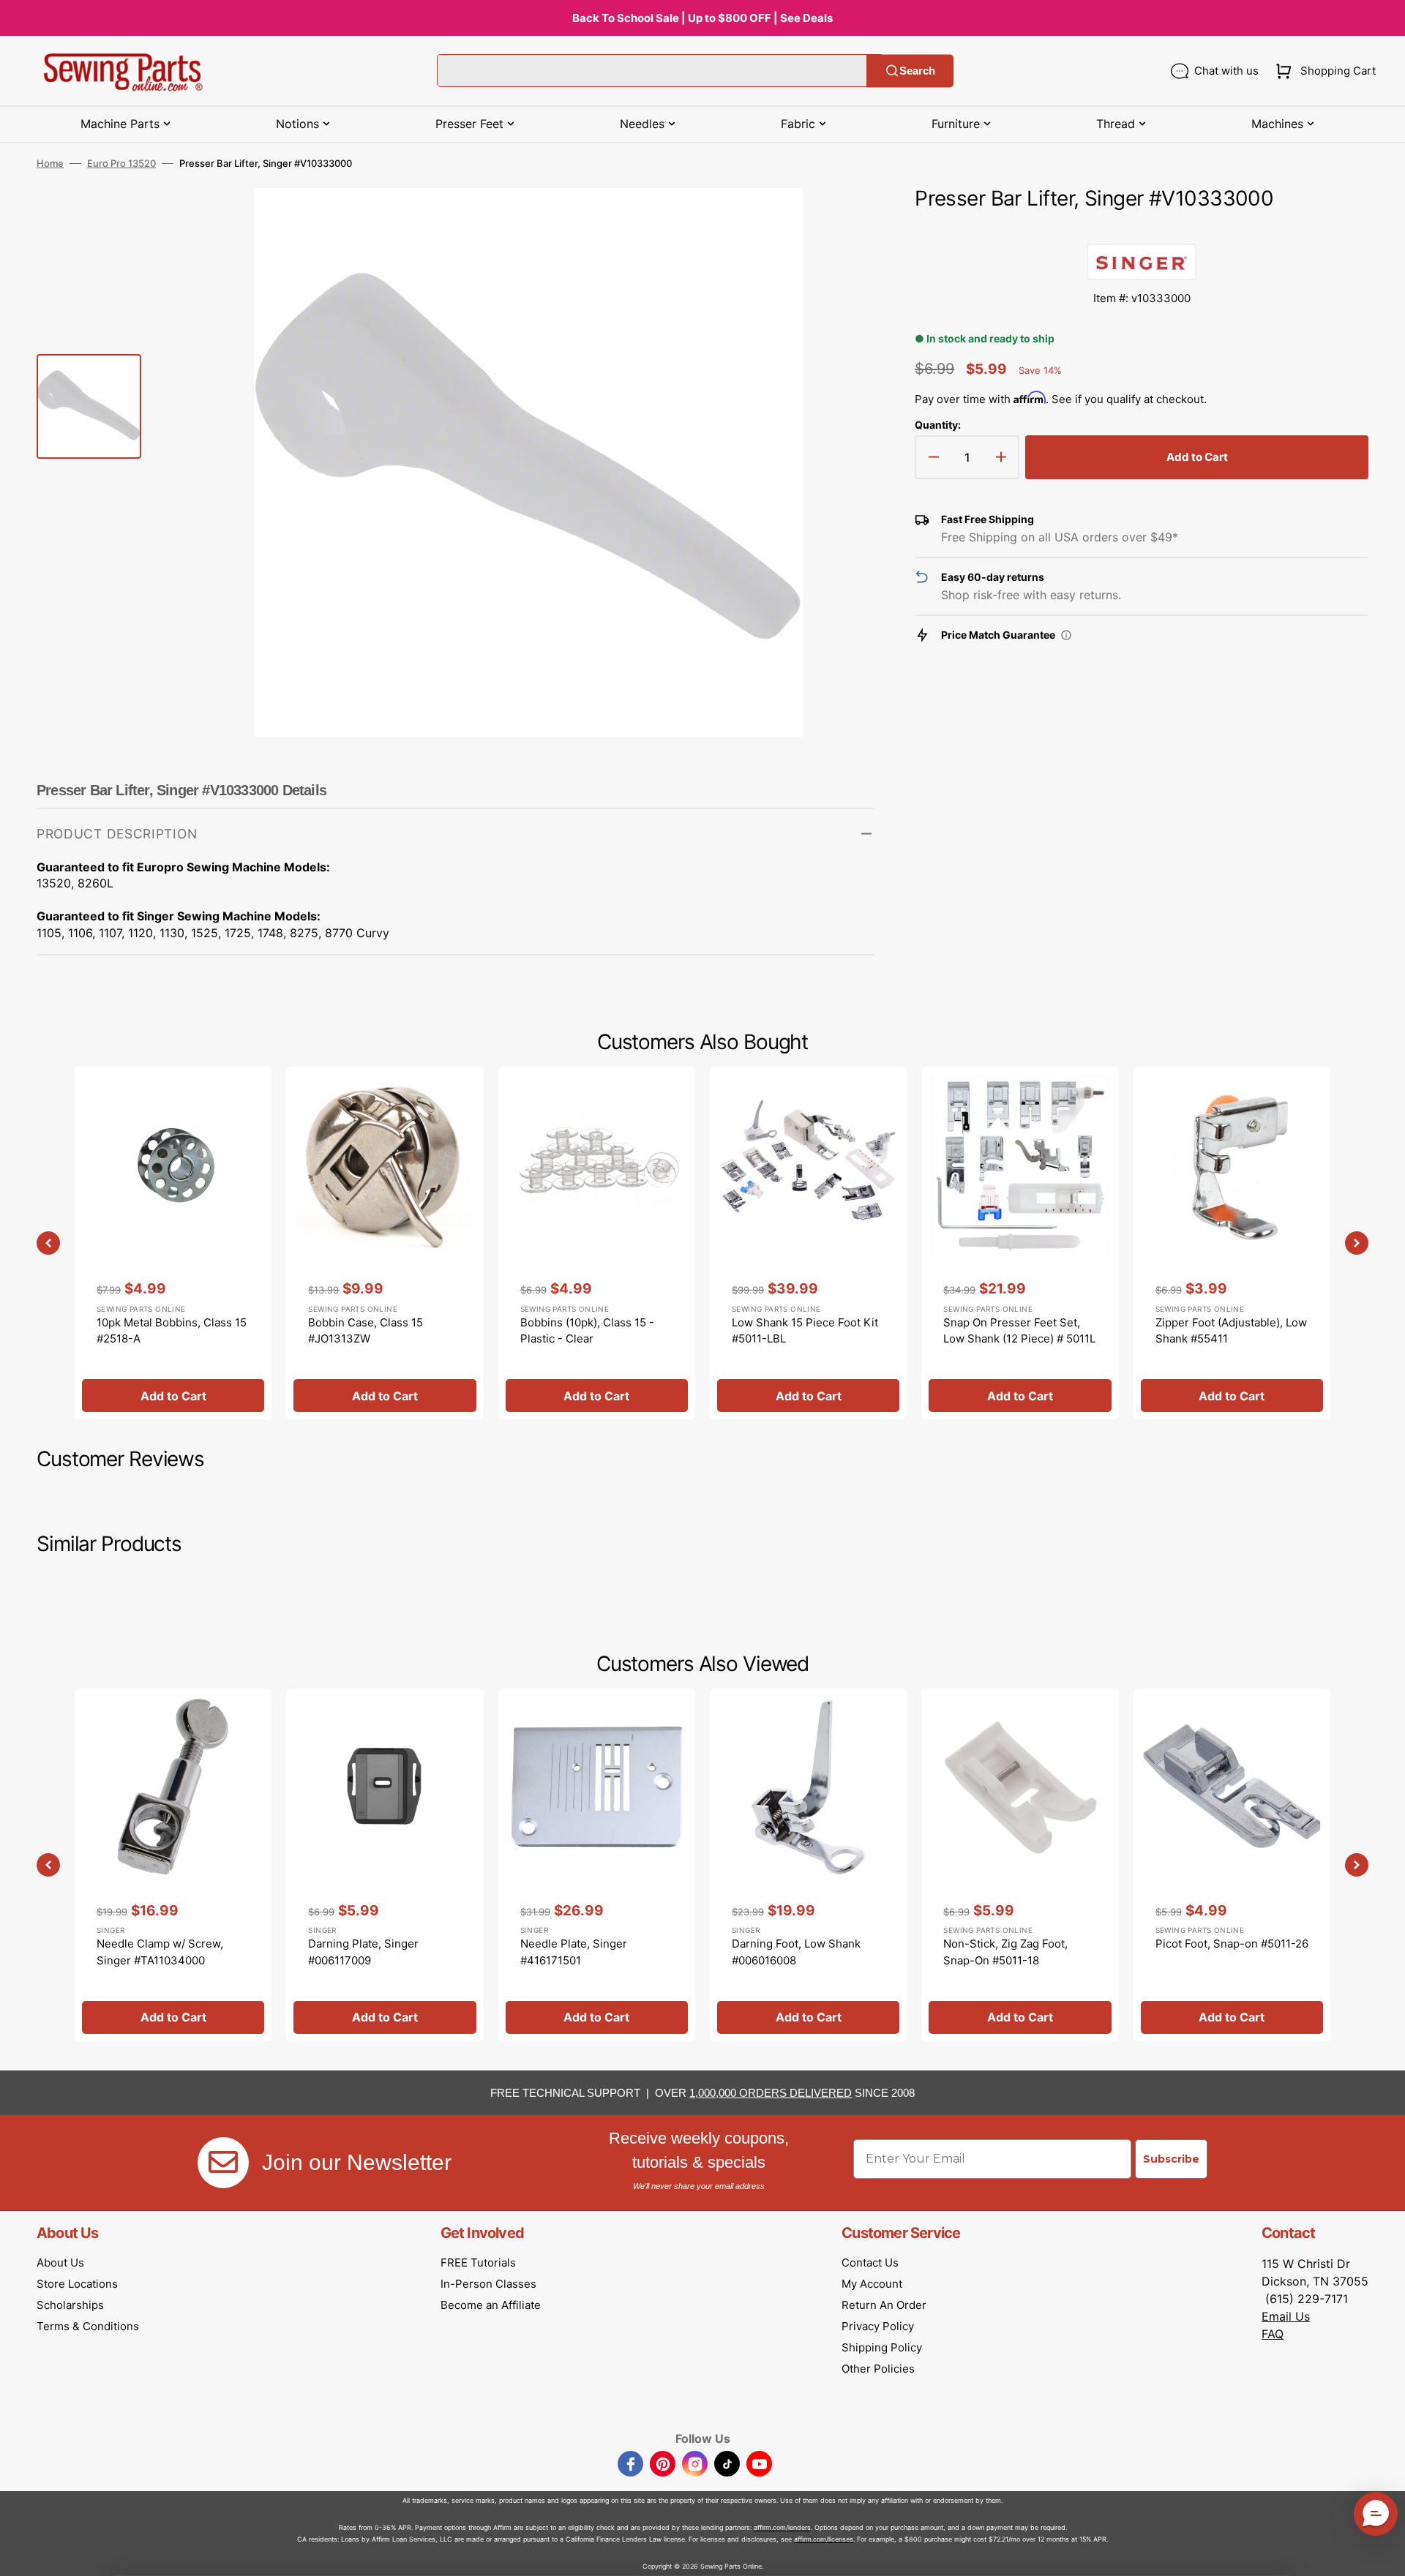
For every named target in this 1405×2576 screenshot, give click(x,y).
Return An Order (884, 2305)
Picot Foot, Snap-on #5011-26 (1232, 1944)
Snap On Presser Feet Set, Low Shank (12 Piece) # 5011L (1019, 1331)
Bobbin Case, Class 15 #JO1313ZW (366, 1331)
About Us (60, 2263)
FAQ (1273, 2334)
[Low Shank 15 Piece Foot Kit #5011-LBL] (808, 1243)
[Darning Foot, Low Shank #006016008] (808, 1865)
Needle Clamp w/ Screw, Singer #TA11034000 (160, 1952)
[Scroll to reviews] (1142, 229)
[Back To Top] (1383, 2554)
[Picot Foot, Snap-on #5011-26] (1232, 1865)
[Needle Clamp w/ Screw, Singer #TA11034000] (173, 1865)
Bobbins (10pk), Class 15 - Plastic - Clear (587, 1331)
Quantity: (938, 425)
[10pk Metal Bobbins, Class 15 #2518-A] (173, 1243)
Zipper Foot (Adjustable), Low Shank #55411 (1231, 1331)
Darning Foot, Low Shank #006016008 (796, 1952)
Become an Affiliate (491, 2305)
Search (917, 71)
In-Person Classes (488, 2284)
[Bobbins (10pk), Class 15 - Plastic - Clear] (597, 1243)
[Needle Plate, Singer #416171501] (597, 1865)
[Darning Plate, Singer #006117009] (385, 1865)
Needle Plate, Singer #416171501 (574, 1952)
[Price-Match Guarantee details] (1066, 635)
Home (50, 163)
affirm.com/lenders (782, 2527)
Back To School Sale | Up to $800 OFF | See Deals (702, 18)
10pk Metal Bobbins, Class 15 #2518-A (172, 1331)
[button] (1323, 71)
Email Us (1286, 2316)
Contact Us (870, 2263)
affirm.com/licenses (824, 2539)
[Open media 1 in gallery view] (841, 221)
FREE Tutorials (478, 2263)
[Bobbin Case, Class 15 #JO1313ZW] (385, 1243)
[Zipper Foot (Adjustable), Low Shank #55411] (1232, 1243)
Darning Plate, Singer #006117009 (363, 1952)
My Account (872, 2284)
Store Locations (77, 2284)
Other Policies (878, 2369)
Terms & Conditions (88, 2326)
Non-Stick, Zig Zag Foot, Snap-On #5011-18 (1005, 1952)
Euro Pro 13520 (121, 163)
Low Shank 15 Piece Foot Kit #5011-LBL (805, 1331)
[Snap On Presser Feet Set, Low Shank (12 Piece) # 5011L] (1020, 1243)
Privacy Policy (878, 2326)
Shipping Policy (882, 2347)
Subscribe (1171, 2159)
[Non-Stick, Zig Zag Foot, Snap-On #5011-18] (1020, 1865)
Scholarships (70, 2305)
